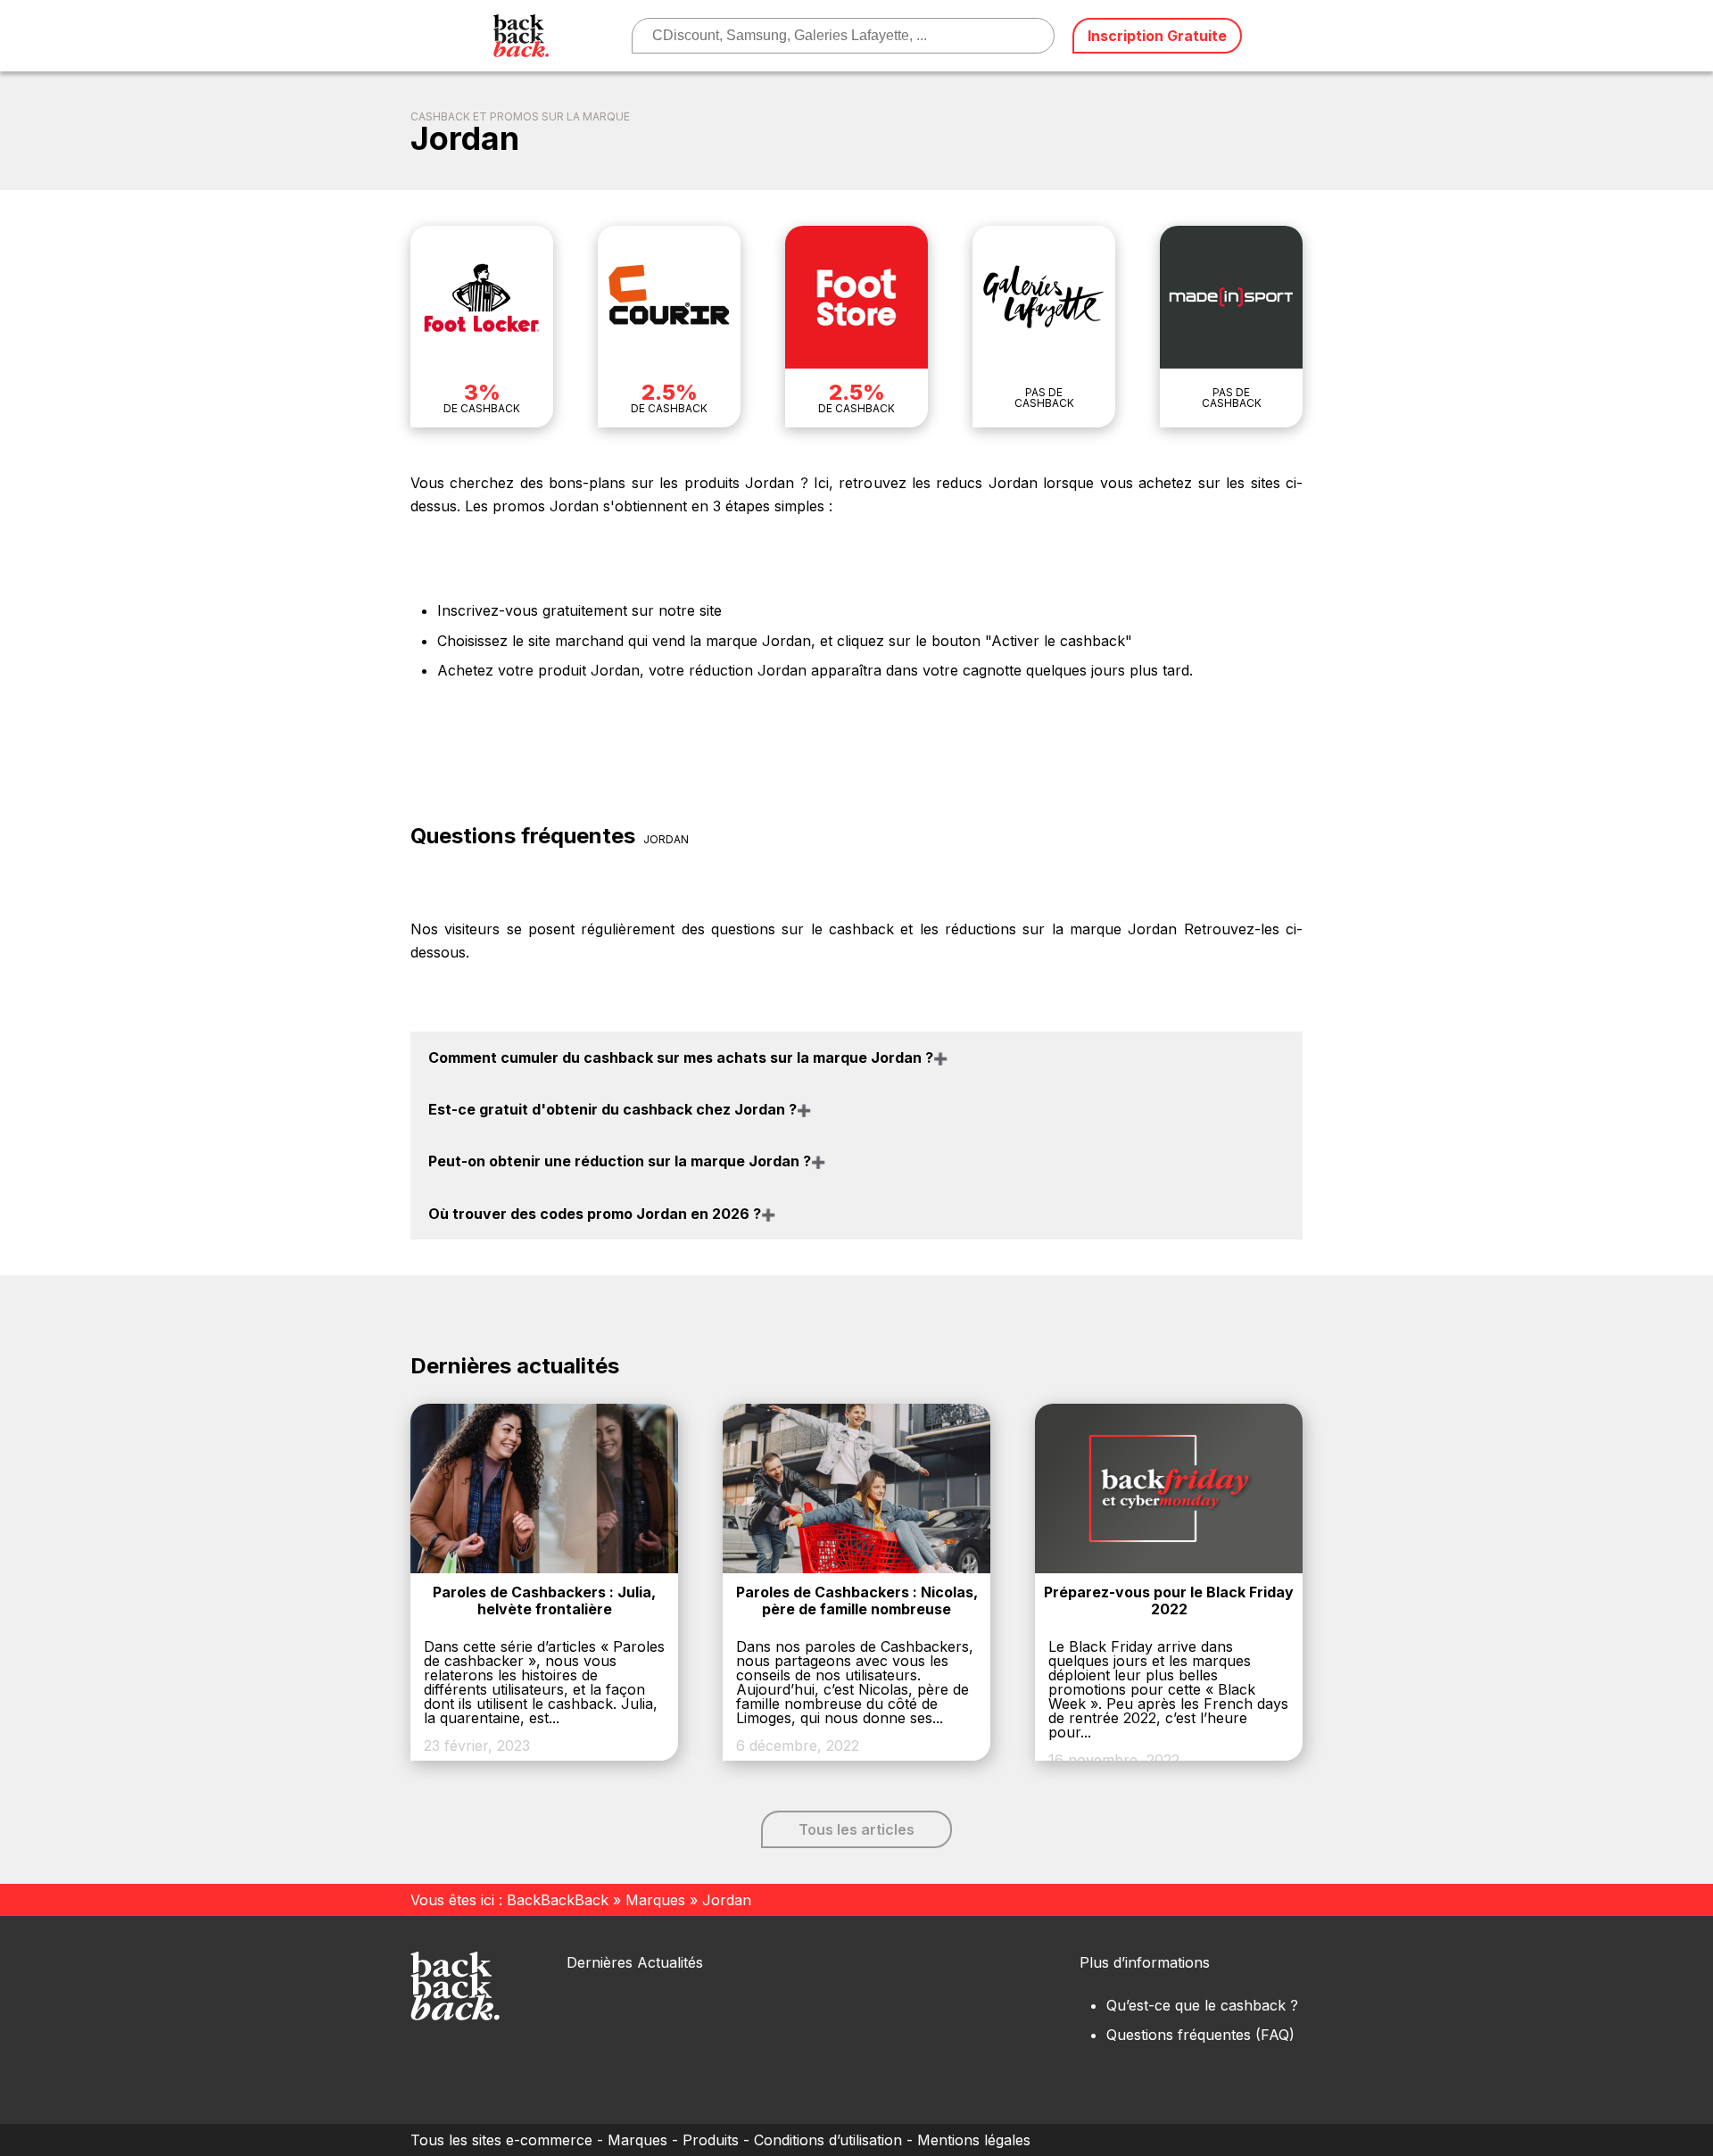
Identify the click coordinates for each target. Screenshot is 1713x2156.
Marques (655, 1900)
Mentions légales (974, 2140)
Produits (711, 2140)
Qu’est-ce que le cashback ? (1202, 2005)
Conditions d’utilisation (828, 2140)
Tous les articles (856, 1829)
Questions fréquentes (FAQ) (1200, 2035)
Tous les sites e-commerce (501, 2140)
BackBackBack (558, 1900)
